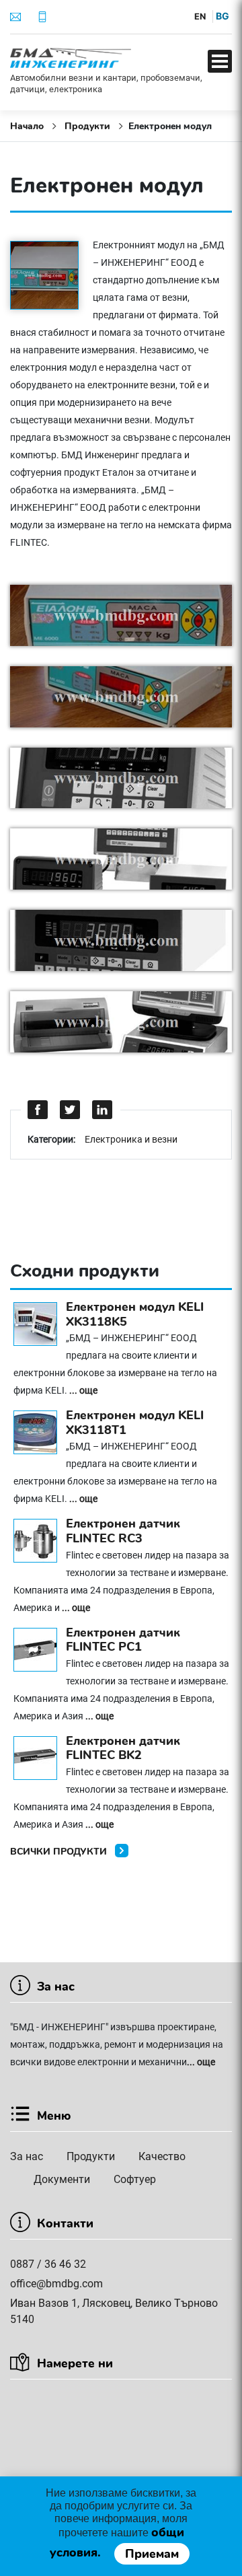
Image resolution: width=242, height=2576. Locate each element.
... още (83, 1390)
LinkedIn (103, 1110)
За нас (27, 2156)
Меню (220, 61)
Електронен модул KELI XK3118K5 (135, 1314)
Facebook (38, 1110)
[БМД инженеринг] (71, 57)
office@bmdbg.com (56, 2284)
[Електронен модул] (51, 277)
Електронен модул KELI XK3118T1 (135, 1423)
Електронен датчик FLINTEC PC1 (123, 1640)
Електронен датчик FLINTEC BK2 (123, 1748)
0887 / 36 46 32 (48, 2264)
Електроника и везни (131, 1139)
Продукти (91, 2156)
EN (200, 16)
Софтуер (135, 2179)
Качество (162, 2156)
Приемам (152, 2554)
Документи (62, 2179)
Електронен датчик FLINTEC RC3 (123, 1531)
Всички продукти (60, 1852)
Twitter (71, 1110)
